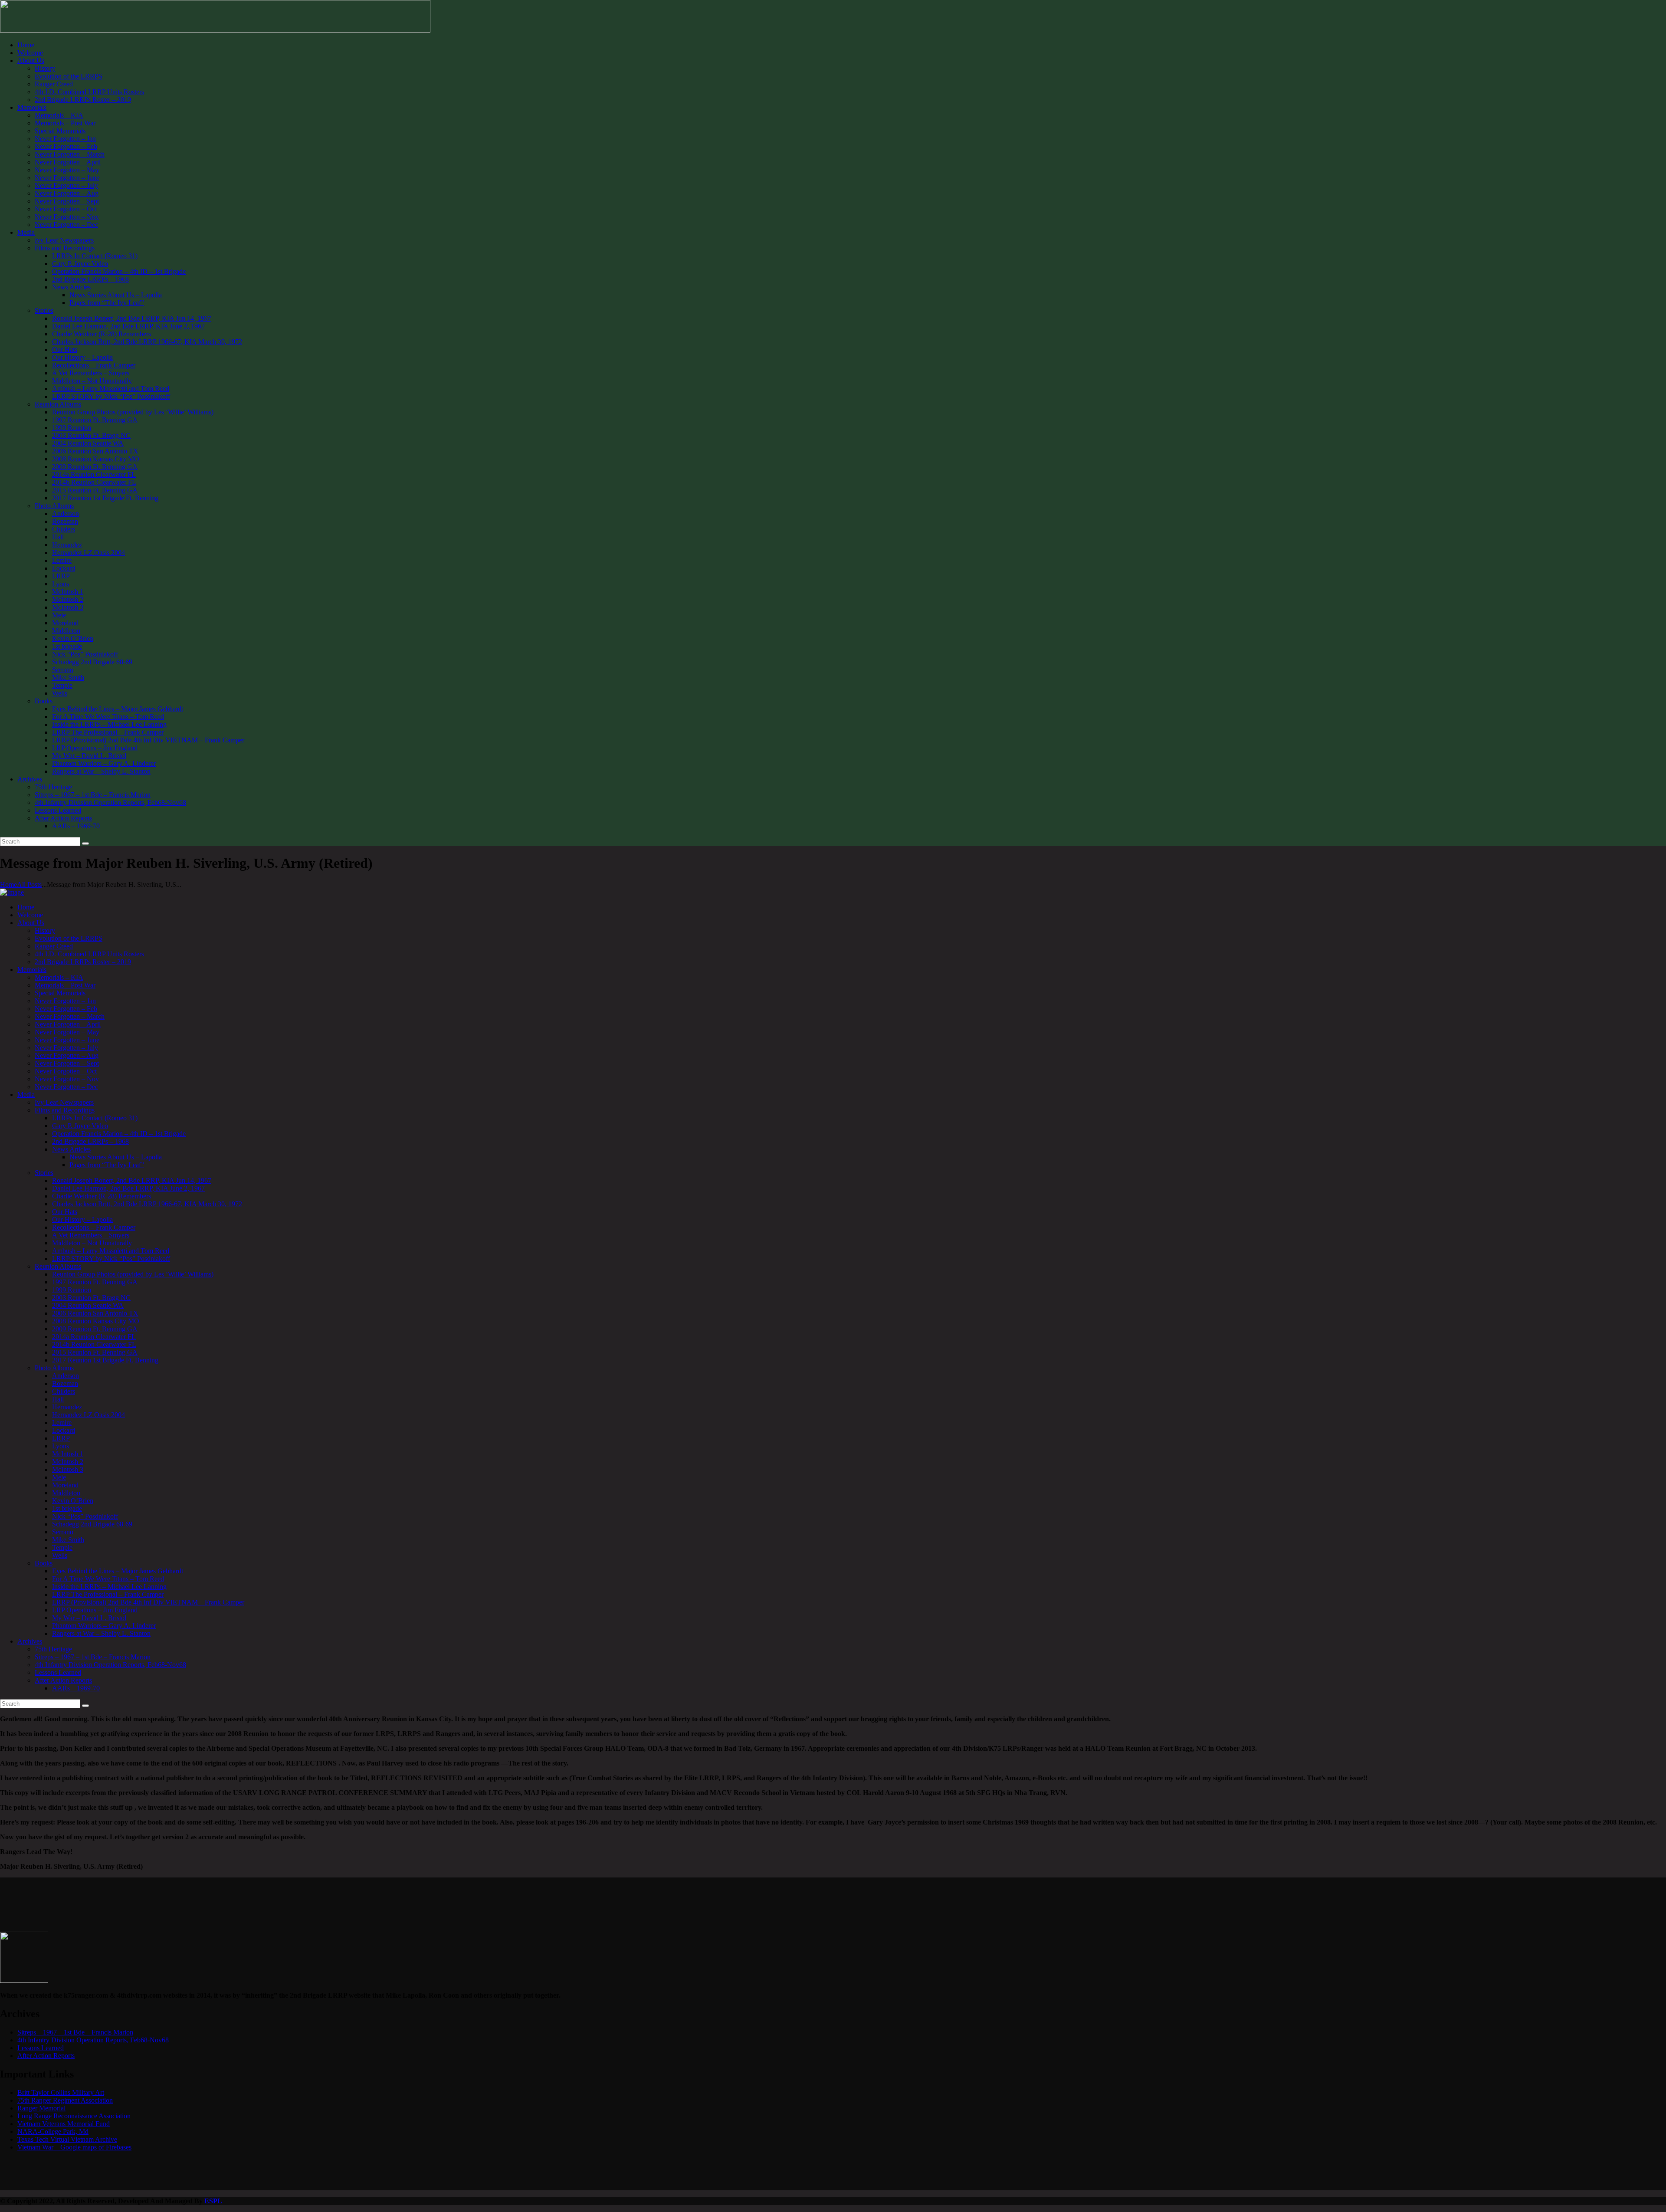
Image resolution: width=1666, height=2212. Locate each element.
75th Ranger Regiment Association (65, 2100)
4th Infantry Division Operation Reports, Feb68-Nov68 (93, 2040)
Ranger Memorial (41, 2108)
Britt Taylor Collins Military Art (61, 2092)
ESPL (213, 2201)
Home (8, 884)
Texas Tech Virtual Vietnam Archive (67, 2139)
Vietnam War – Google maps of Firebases (74, 2147)
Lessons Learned (41, 2048)
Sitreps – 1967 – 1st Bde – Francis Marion (75, 2032)
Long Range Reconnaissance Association (74, 2116)
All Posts (29, 884)
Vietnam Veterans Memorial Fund (64, 2124)
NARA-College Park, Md (53, 2132)
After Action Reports (46, 2056)
